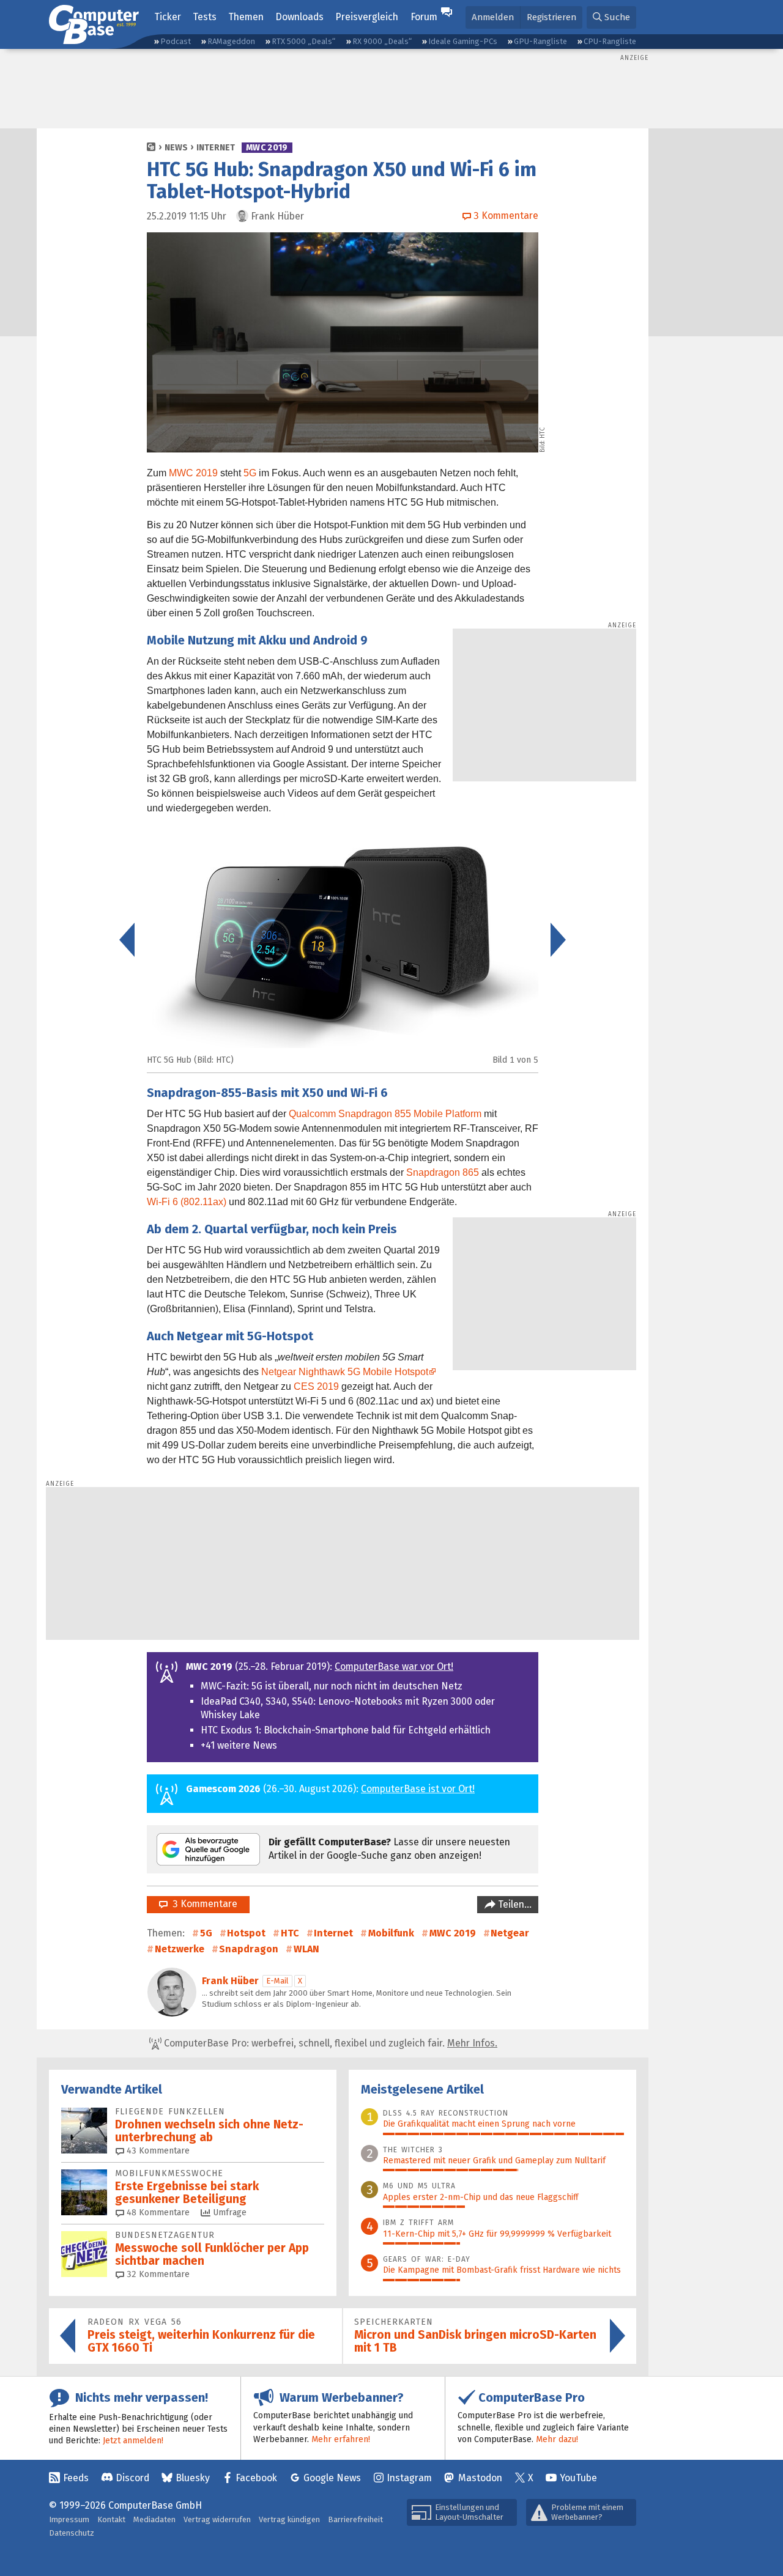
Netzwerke (180, 1949)
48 (157, 2212)
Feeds (76, 2478)
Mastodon (480, 2478)
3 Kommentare (202, 1904)
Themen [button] (246, 17)
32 (157, 2274)
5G (250, 473)
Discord (132, 2478)
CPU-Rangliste (610, 41)
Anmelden (493, 17)
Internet (216, 148)
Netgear (510, 1933)
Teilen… (514, 1904)
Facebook (256, 2478)
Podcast (176, 41)
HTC (290, 1933)
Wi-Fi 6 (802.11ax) (187, 1202)
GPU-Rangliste (540, 41)
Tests (205, 17)
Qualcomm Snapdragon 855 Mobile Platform (385, 1114)
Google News (332, 2478)
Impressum (69, 2519)
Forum (424, 17)
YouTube (578, 2478)
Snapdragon (249, 1949)
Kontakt (111, 2519)
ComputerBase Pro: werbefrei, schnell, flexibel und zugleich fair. (329, 2043)
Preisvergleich (367, 17)
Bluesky (193, 2478)
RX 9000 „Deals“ (382, 41)
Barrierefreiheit (355, 2519)
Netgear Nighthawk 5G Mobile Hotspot (345, 1372)
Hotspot (246, 1933)
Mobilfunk (391, 1933)
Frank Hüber (230, 1981)
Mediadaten (154, 2519)
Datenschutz (72, 2533)
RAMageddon (231, 41)
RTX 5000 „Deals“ (303, 41)
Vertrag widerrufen (217, 2519)
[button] (611, 17)
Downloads (299, 17)
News (176, 148)
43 (157, 2151)
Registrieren (551, 17)
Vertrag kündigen (289, 2519)
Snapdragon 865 (443, 1172)
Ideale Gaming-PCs (463, 41)
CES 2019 (316, 1386)
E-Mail (277, 1981)
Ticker (168, 17)
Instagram (409, 2478)
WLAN (306, 1949)
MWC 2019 (267, 148)
